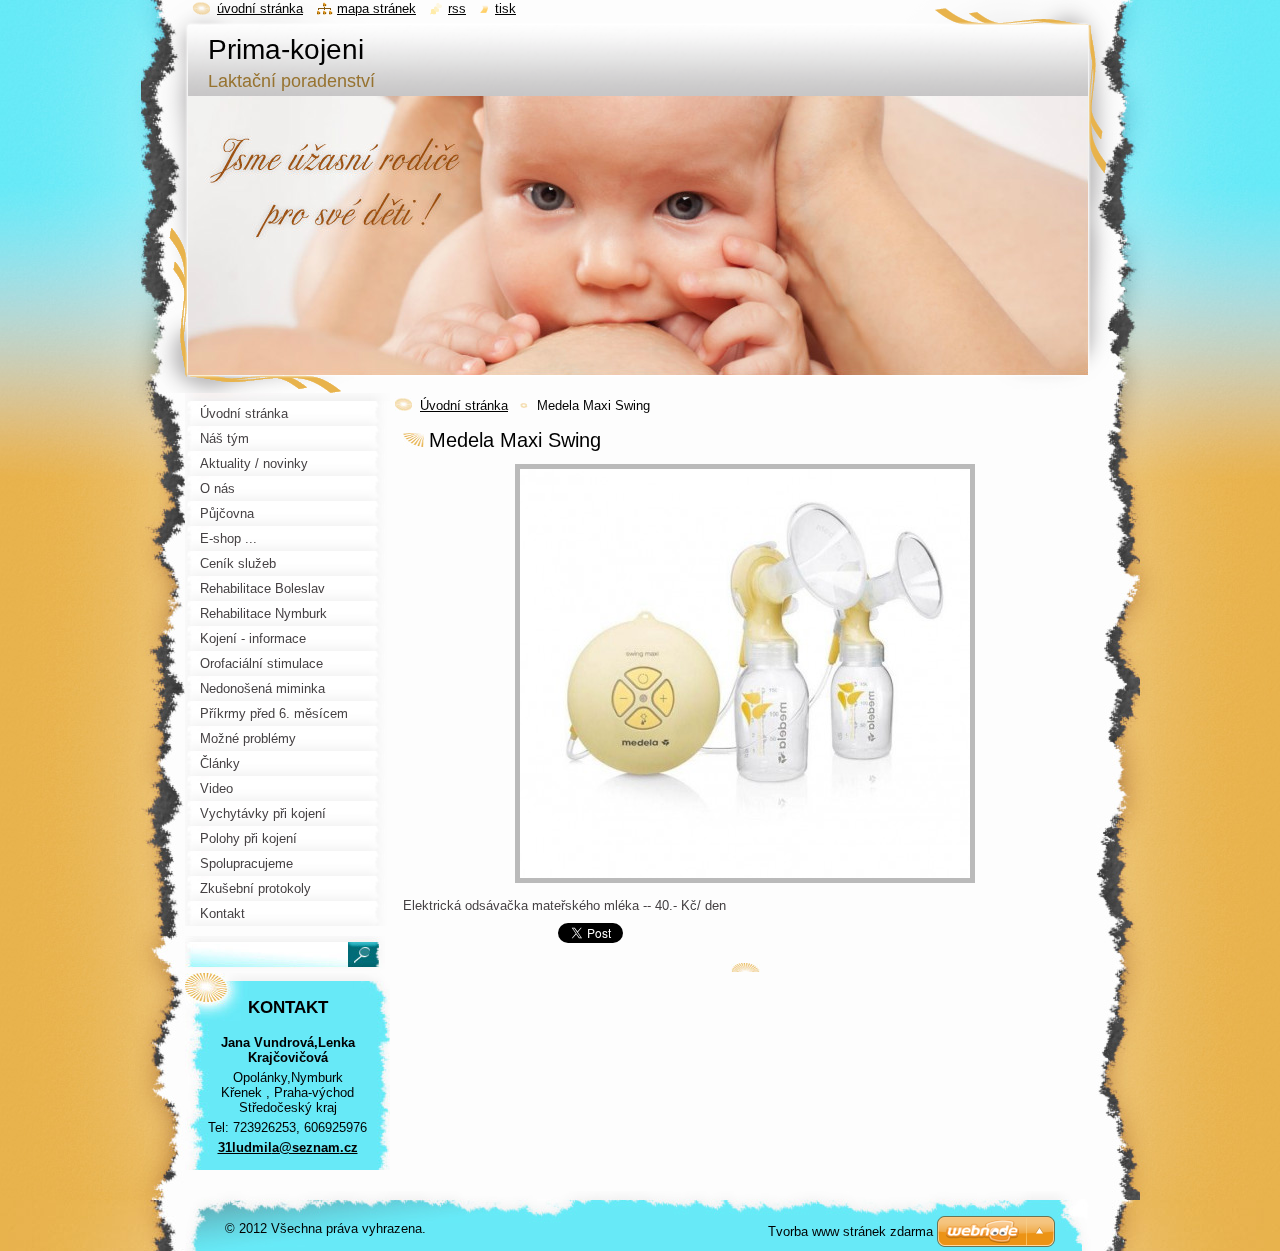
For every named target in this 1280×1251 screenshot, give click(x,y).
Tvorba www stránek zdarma (850, 1231)
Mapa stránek (376, 8)
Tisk (505, 8)
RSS (457, 8)
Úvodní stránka (464, 405)
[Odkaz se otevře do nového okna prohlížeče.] (745, 883)
